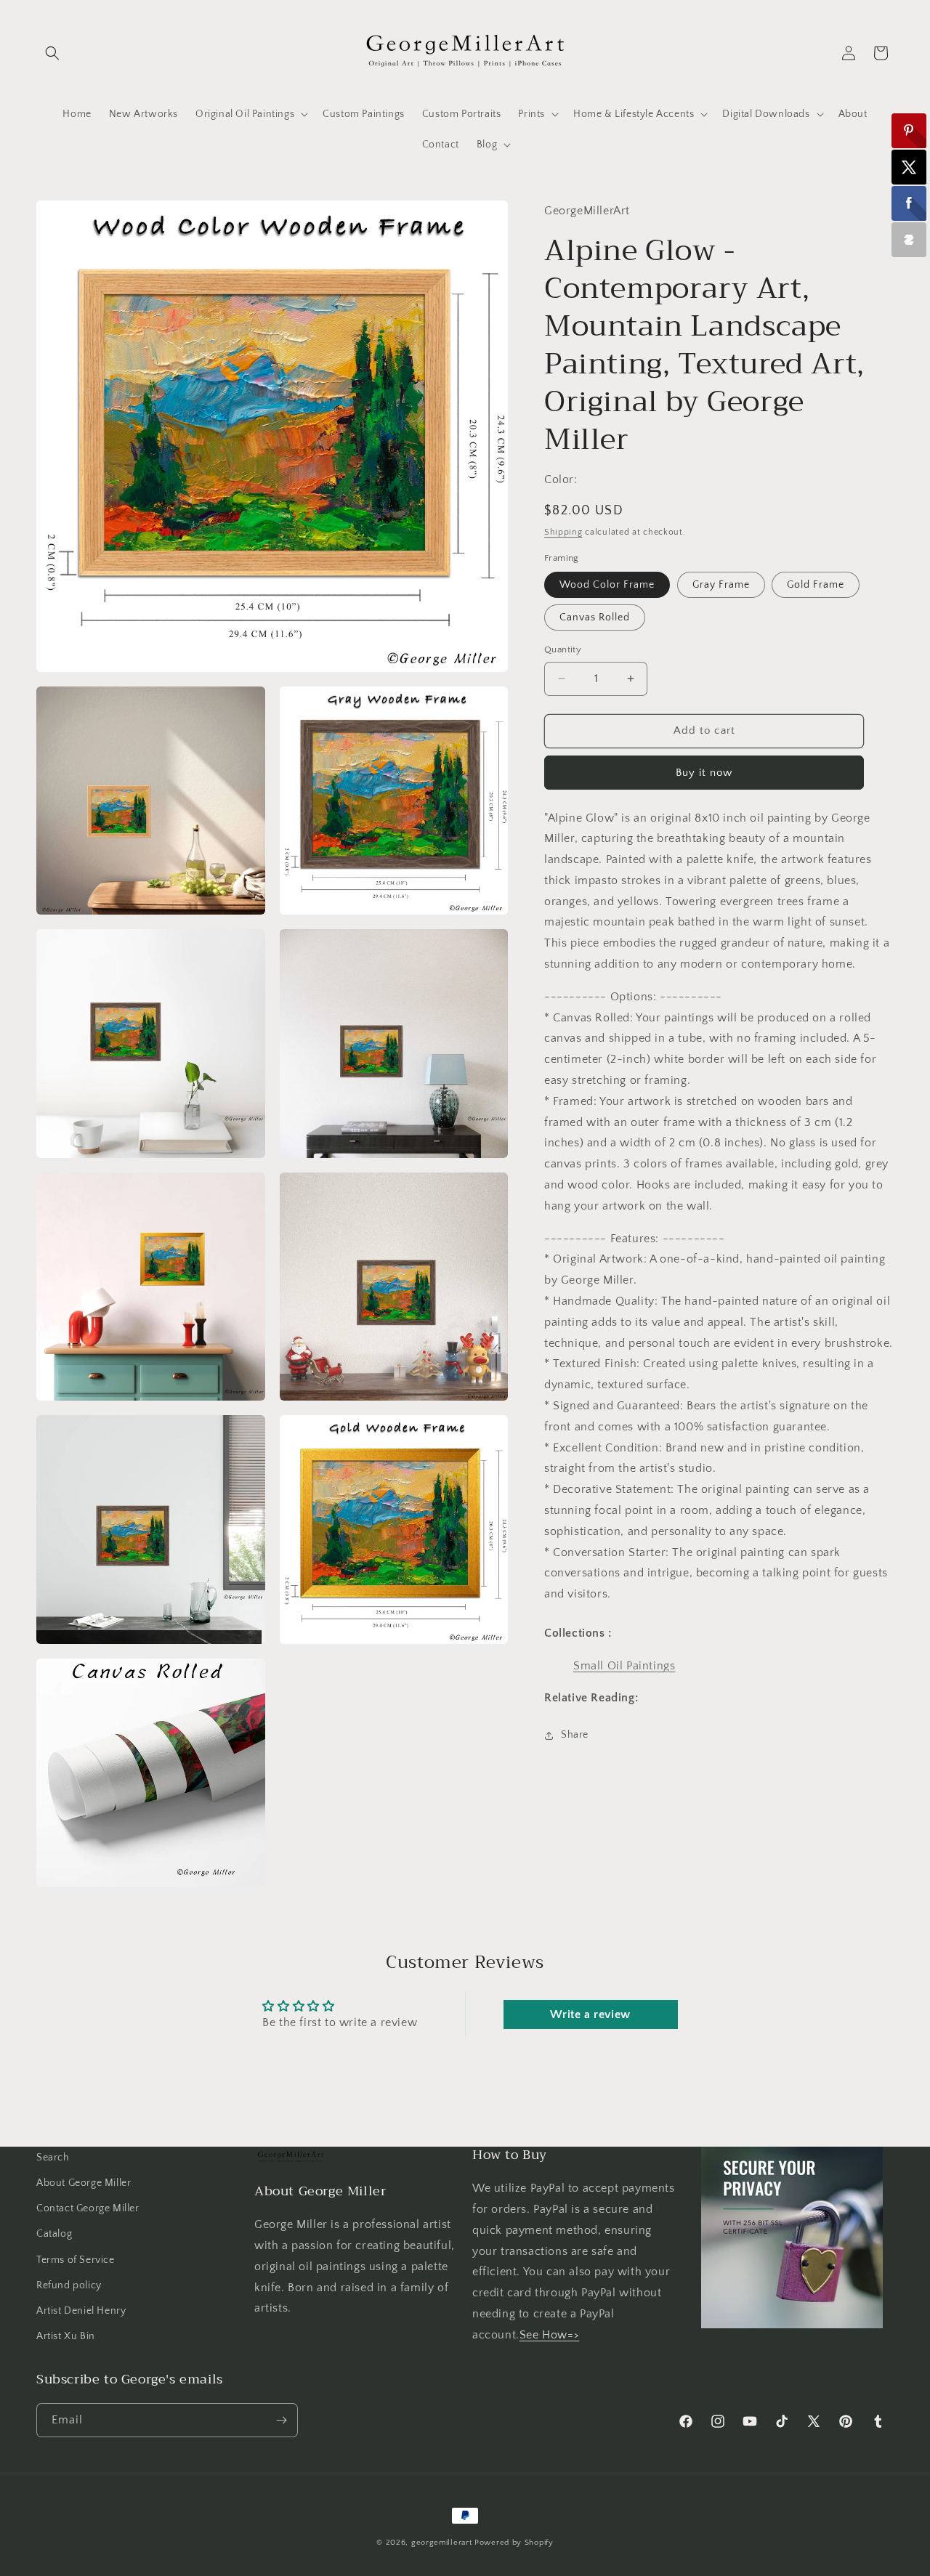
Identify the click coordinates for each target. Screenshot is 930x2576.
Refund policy (69, 2285)
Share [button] (575, 1735)
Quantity (563, 649)
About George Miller (84, 2183)
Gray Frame (721, 585)
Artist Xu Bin (66, 2336)
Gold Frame (816, 585)
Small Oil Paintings (624, 1666)
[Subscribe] (281, 2420)
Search (53, 2158)
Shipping (563, 532)
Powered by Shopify (514, 2543)
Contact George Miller (88, 2208)
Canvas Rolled (595, 617)
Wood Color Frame (607, 585)
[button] (52, 53)
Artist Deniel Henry (81, 2311)
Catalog (54, 2235)
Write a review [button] (590, 2014)
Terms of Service (76, 2260)
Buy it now (704, 773)
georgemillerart (442, 2543)
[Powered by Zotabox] (909, 240)
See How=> (549, 2335)
